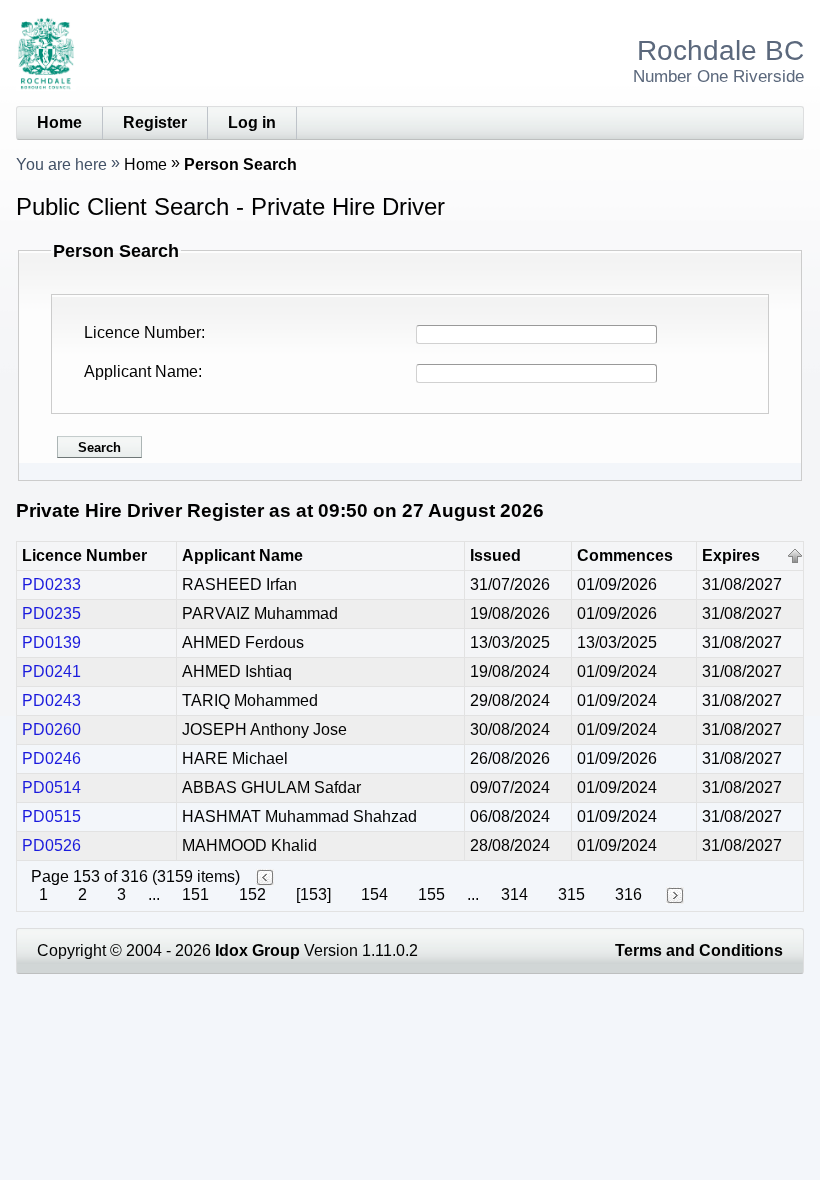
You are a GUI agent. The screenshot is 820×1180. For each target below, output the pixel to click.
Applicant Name (141, 371)
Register (155, 122)
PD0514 (51, 787)
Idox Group (257, 950)
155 (431, 894)
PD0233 (51, 584)
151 (195, 894)
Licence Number (142, 332)
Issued (495, 555)
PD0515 (51, 816)
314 (514, 894)
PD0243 (51, 700)
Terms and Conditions (699, 950)
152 (252, 894)
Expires (731, 555)
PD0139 (51, 642)
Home (59, 122)
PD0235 (51, 613)
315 (571, 894)
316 (628, 894)
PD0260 (51, 729)
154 (374, 894)
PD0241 (51, 671)
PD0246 (51, 758)
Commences (625, 555)
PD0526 (51, 845)
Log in (252, 122)
